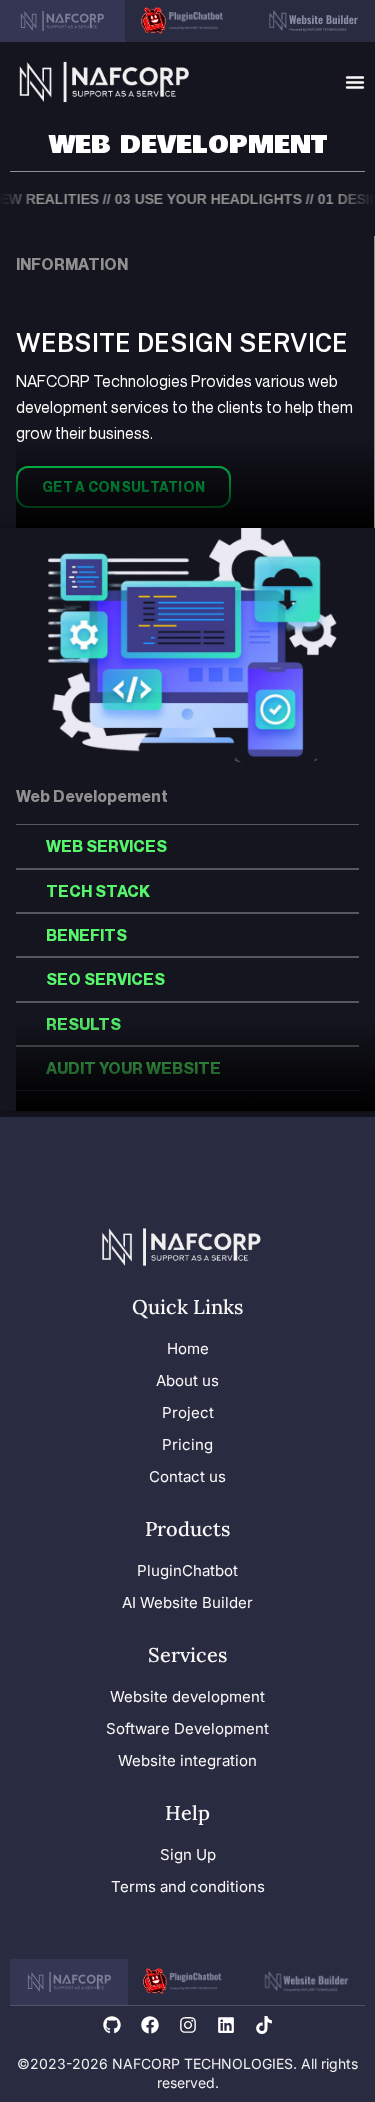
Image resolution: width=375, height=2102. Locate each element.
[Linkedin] (226, 2025)
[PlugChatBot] (187, 21)
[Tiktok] (264, 2025)
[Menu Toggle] (355, 82)
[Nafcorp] (62, 21)
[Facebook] (150, 2025)
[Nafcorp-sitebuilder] (312, 21)
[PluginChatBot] (187, 1982)
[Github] (112, 2025)
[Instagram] (188, 2025)
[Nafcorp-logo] (104, 82)
